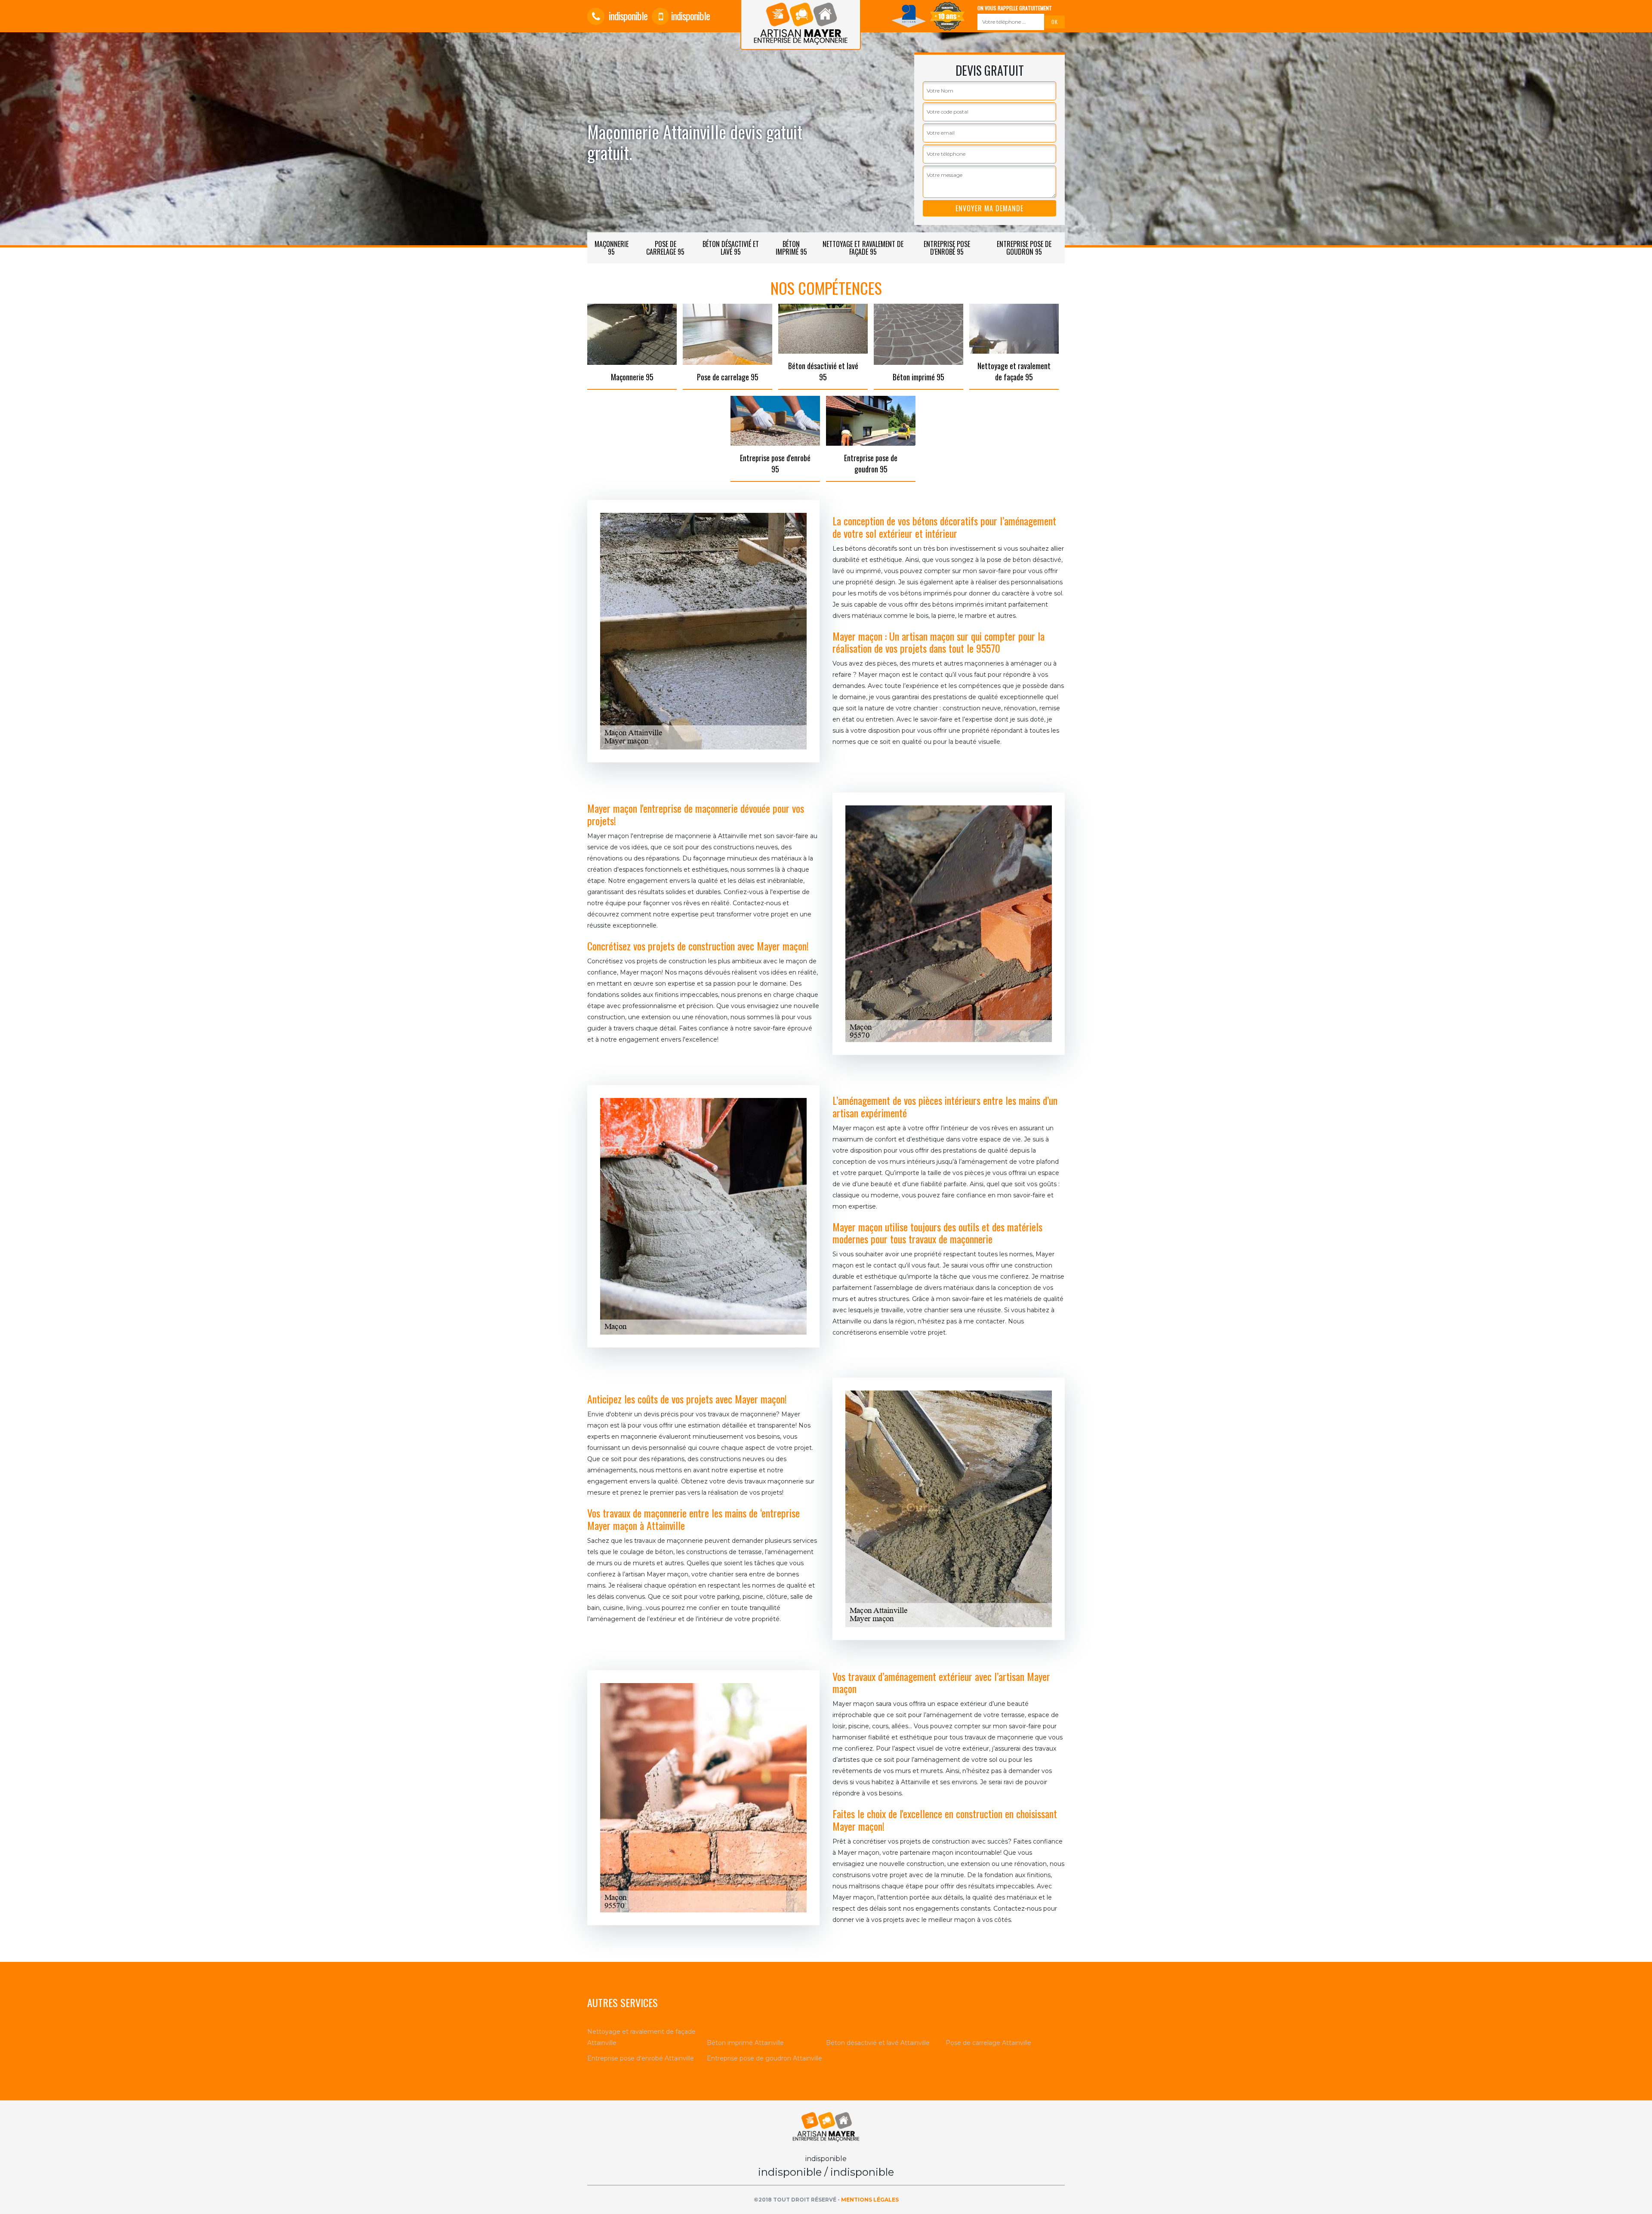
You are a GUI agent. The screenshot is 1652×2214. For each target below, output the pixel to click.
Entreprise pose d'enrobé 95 (947, 248)
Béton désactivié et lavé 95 (731, 248)
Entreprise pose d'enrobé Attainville (641, 2058)
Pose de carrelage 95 (665, 248)
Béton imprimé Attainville (745, 2043)
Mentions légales (870, 2200)
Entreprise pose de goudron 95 (1024, 248)
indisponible (627, 15)
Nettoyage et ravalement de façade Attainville (641, 2037)
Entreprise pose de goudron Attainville (764, 2058)
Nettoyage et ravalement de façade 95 (863, 248)
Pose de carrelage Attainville (988, 2043)
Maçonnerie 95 (612, 248)
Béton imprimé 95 (791, 248)
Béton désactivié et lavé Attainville (878, 2043)
